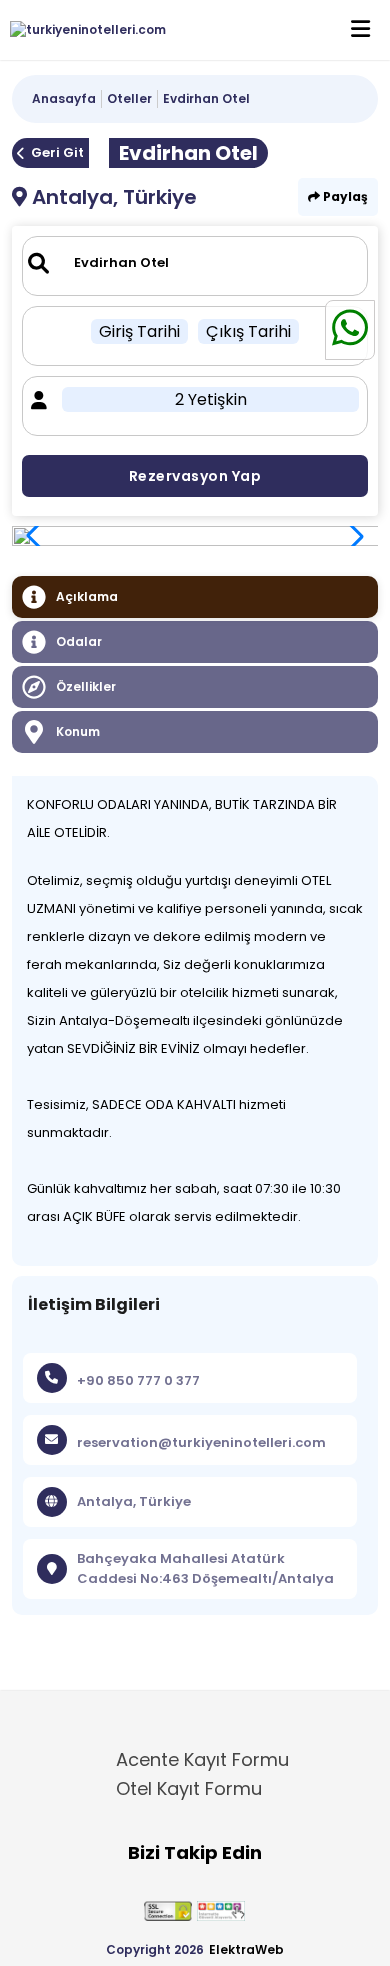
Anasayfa (64, 98)
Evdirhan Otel (206, 98)
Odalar (79, 641)
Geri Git (57, 152)
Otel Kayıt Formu (189, 1788)
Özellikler (86, 686)
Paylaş (344, 196)
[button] (352, 536)
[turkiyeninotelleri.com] (83, 30)
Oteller (129, 98)
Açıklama (87, 596)
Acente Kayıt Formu (202, 1759)
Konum (78, 731)
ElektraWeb (246, 1949)
